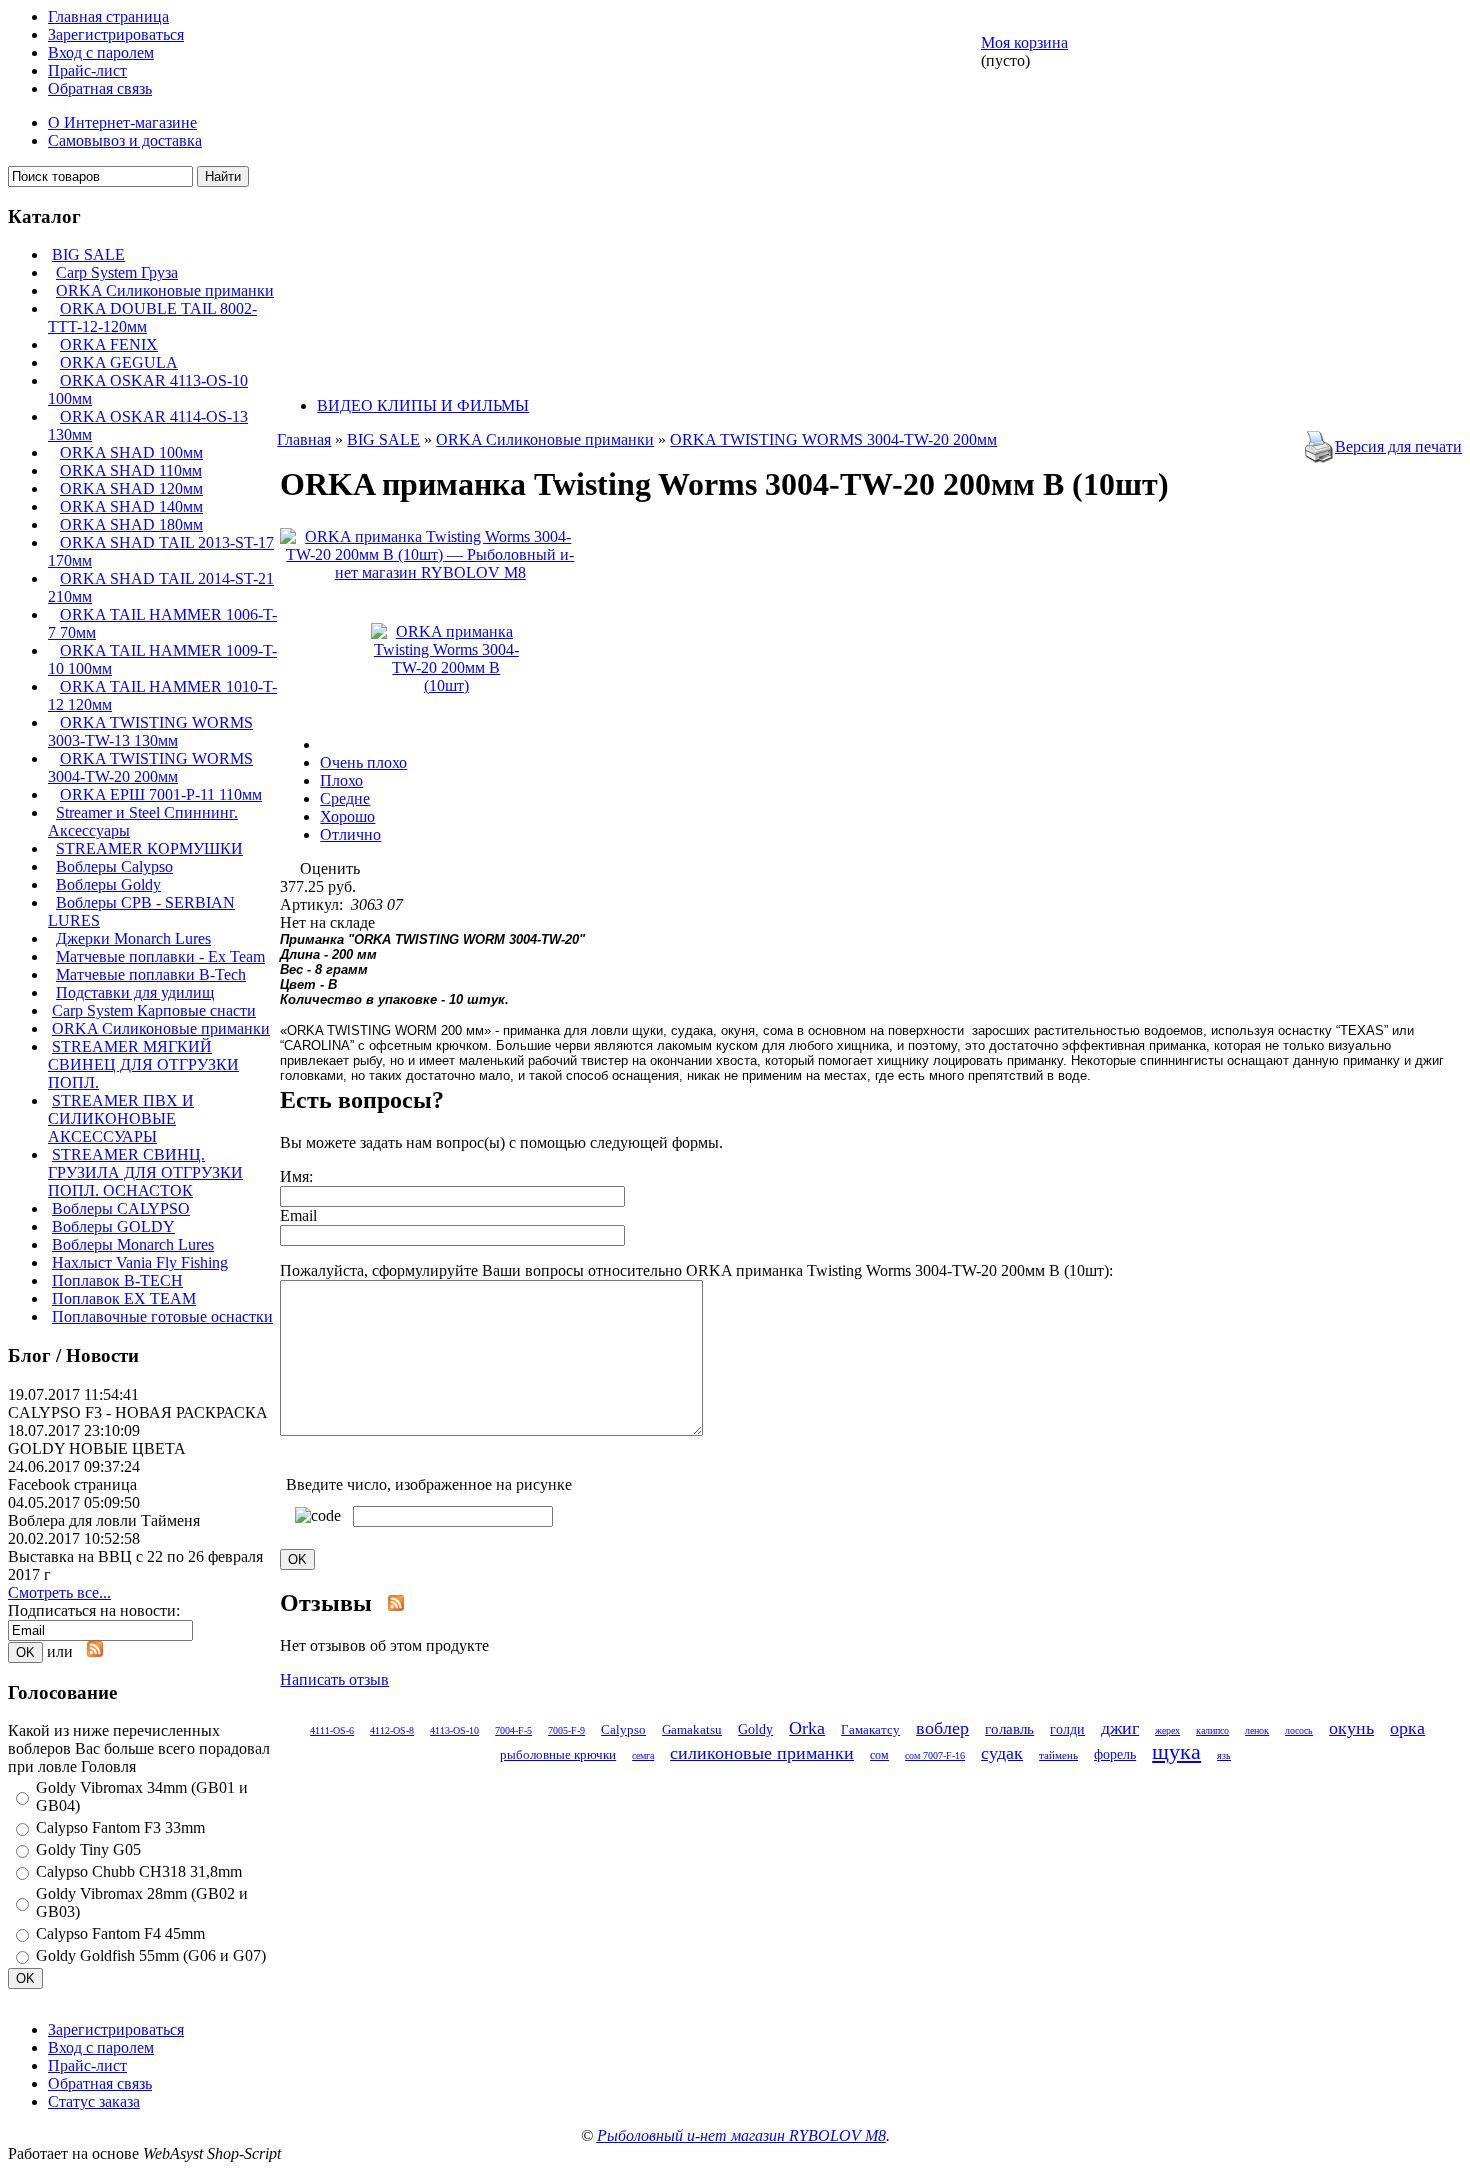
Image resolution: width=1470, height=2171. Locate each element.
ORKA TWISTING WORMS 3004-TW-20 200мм (150, 767)
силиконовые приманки (762, 1753)
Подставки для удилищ (135, 992)
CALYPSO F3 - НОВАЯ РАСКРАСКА (138, 1412)
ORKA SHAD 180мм (131, 524)
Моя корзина (1024, 42)
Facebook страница (72, 1484)
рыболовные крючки (558, 1754)
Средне (345, 798)
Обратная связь (100, 88)
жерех (1167, 1730)
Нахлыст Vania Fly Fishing (140, 1262)
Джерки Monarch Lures (133, 938)
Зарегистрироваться (116, 34)
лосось (1299, 1730)
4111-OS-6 (332, 1730)
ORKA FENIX (109, 344)
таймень (1058, 1755)
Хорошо (347, 816)
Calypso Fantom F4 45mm (120, 1933)
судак (1002, 1753)
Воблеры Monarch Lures (133, 1244)
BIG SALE (88, 254)
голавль (1009, 1728)
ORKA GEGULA (119, 362)
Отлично (350, 834)
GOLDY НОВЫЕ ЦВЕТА (97, 1448)
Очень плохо (363, 762)
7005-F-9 (566, 1730)
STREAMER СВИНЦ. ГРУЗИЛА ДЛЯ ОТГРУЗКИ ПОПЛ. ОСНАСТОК (145, 1172)
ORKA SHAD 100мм (131, 452)
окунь (1351, 1728)
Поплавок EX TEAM (124, 1298)
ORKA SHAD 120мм (131, 488)
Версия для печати (1398, 446)
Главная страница (108, 16)
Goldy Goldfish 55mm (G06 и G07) (151, 1955)
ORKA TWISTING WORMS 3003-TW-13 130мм (150, 731)
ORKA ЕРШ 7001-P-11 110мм (161, 794)
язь (1224, 1755)
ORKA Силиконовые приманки (165, 290)
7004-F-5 (513, 1730)
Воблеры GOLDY (113, 1226)
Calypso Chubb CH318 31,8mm (139, 1871)
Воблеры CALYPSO (121, 1208)
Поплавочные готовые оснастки (162, 1316)
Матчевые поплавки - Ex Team (160, 956)
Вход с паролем (101, 52)
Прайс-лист (87, 70)
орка (1407, 1728)
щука (1176, 1751)
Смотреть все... (59, 1592)
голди (1067, 1729)
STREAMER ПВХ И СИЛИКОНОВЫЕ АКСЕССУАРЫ (121, 1118)
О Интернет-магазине (122, 122)
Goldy (755, 1729)
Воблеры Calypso (114, 866)
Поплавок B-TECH (117, 1280)
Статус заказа (94, 2101)
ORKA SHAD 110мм (131, 470)
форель (1115, 1754)
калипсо (1212, 1730)
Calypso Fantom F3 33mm (120, 1827)
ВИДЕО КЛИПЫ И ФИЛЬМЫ (423, 405)
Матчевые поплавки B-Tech (151, 974)
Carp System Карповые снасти (154, 1010)
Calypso (623, 1729)
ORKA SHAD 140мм (131, 506)
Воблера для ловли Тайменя (104, 1520)
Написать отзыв (334, 1679)
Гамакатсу (870, 1729)
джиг (1120, 1728)
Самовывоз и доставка (125, 140)
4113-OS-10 (454, 1730)
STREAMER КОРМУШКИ (149, 848)
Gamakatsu (692, 1729)
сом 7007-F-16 (935, 1755)
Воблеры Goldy (108, 884)
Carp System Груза (117, 272)
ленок (1257, 1730)
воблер (942, 1728)
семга (643, 1755)
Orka (807, 1728)
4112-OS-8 (392, 1730)
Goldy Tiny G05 (88, 1849)
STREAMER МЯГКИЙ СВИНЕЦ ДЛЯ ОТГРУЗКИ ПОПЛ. (143, 1064)
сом (879, 1755)
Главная (304, 439)
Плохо (341, 780)
